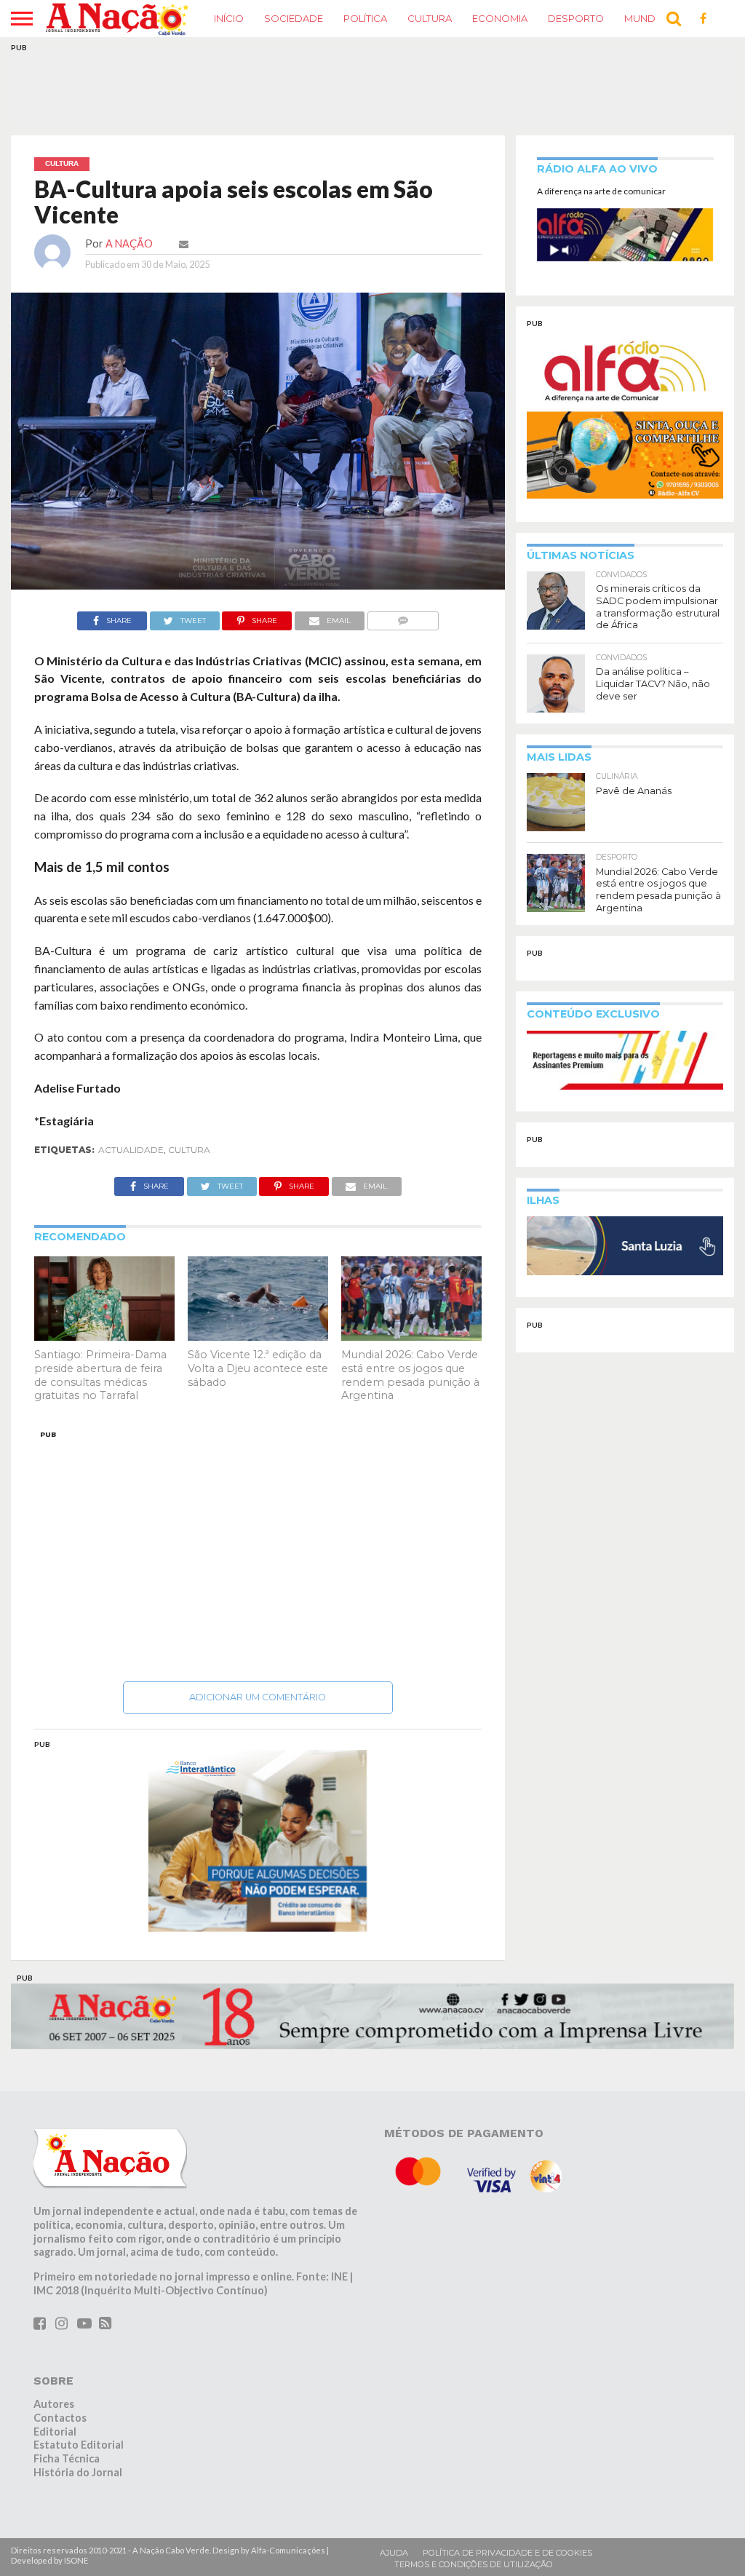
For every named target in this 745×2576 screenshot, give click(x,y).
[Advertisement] (258, 1552)
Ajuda (394, 2553)
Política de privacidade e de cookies (507, 2553)
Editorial (55, 2432)
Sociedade (294, 18)
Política (365, 18)
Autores (54, 2404)
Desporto (576, 18)
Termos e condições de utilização (474, 2564)
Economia (500, 18)
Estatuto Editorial (79, 2445)
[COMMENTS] (403, 617)
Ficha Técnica (67, 2458)
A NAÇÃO (129, 243)
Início (229, 18)
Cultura (430, 18)
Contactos (60, 2418)
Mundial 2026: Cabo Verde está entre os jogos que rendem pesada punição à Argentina (410, 1375)
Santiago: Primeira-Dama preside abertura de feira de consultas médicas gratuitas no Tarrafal (100, 1375)
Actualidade (131, 1150)
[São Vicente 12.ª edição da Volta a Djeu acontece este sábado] (258, 1336)
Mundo (644, 18)
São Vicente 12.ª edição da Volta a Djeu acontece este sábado (258, 1368)
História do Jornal (78, 2472)
